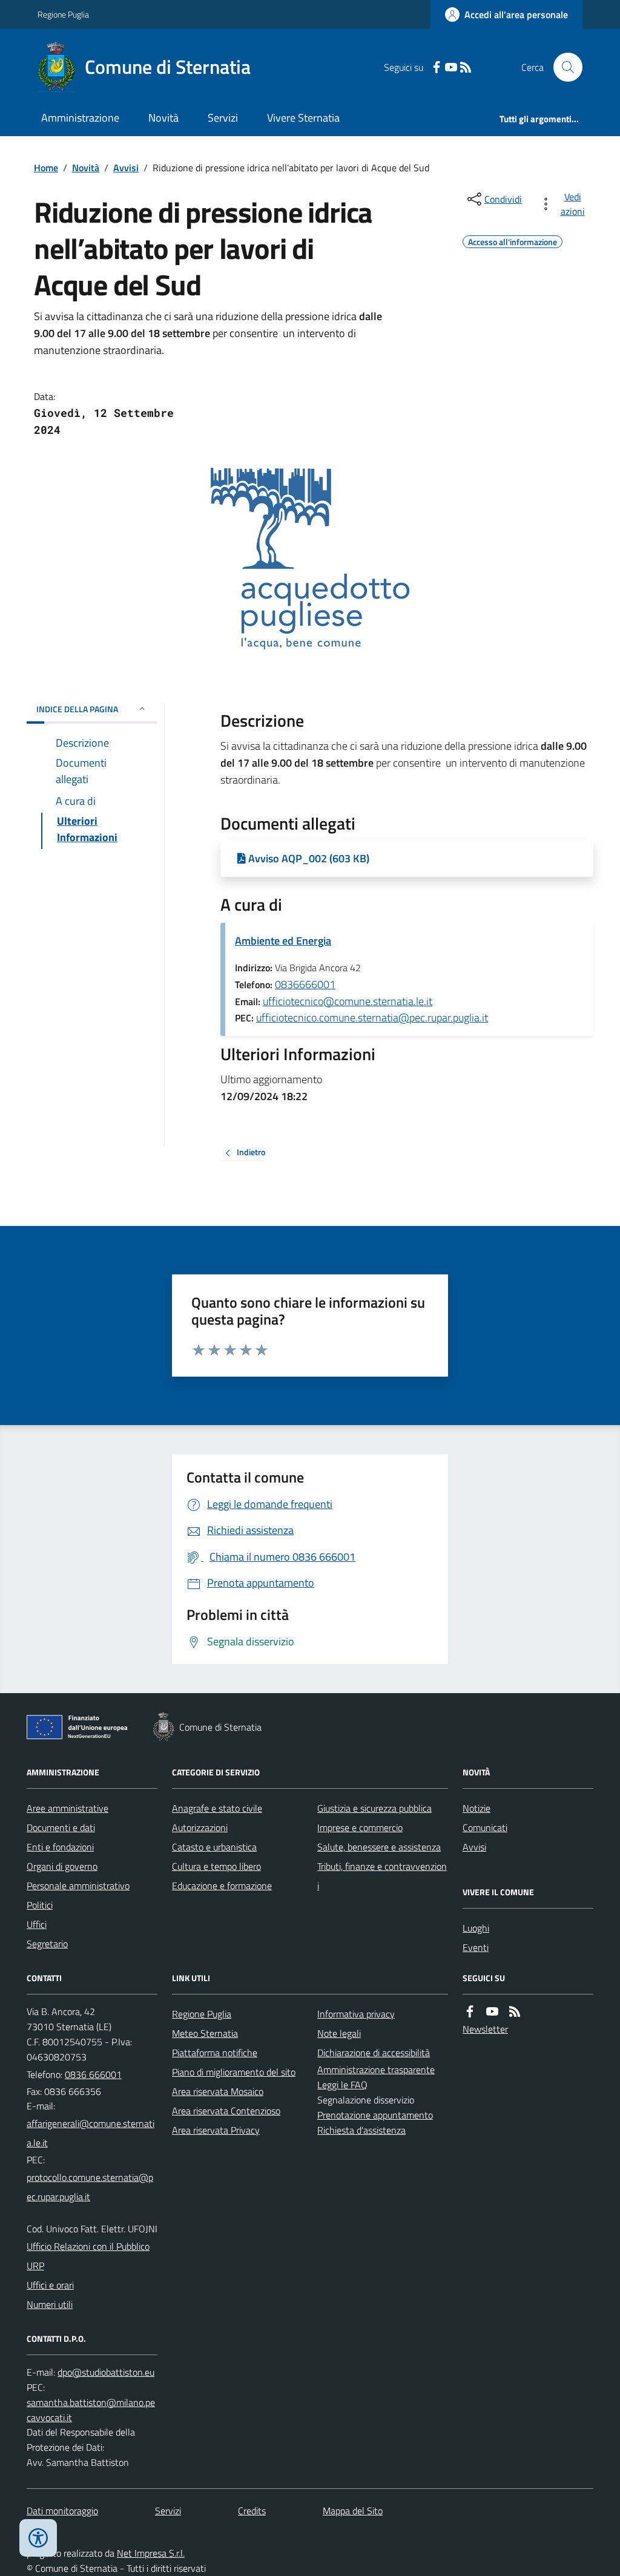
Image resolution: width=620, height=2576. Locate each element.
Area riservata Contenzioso (226, 2111)
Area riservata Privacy (216, 2130)
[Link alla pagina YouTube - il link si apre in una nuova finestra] (451, 67)
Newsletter (485, 2029)
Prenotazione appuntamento (375, 2115)
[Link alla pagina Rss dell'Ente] (515, 2012)
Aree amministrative (68, 1808)
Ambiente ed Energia (283, 941)
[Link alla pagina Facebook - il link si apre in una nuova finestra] (437, 67)
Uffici (37, 1924)
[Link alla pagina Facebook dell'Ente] (470, 2012)
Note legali (339, 2033)
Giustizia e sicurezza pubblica (374, 1808)
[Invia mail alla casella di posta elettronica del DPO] (106, 2372)
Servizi (223, 118)
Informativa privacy (356, 2014)
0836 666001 (93, 2074)
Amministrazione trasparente (376, 2070)
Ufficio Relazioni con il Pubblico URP (88, 2256)
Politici (40, 1905)
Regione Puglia (63, 14)
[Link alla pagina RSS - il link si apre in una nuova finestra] (466, 67)
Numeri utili (50, 2304)
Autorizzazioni (200, 1827)
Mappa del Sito (353, 2511)
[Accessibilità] (38, 2538)
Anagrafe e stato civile (217, 1808)
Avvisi (126, 168)
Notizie (477, 1808)
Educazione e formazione (222, 1886)
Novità (163, 118)
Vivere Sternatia (303, 118)
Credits (252, 2511)
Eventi (476, 1947)
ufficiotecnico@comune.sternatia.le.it (348, 1001)
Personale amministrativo (78, 1886)
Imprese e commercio (360, 1827)
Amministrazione (80, 118)
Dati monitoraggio (62, 2511)
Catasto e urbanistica (214, 1847)
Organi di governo (62, 1866)
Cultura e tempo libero (216, 1866)
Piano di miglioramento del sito (234, 2072)
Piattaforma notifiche (215, 2053)
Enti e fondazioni (60, 1847)
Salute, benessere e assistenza (379, 1847)
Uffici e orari (50, 2285)
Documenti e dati (61, 1827)
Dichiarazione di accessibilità (374, 2053)
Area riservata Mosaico (218, 2091)
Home (46, 168)
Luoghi (476, 1928)
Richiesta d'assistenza (361, 2130)
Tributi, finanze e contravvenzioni (382, 1876)
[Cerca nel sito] (563, 67)
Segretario (47, 1944)
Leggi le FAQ (342, 2085)
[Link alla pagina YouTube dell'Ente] (492, 2012)
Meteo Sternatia (205, 2033)
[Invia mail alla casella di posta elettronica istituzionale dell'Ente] (92, 2133)
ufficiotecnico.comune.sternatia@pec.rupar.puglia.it (372, 1018)
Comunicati (485, 1827)
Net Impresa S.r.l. (151, 2553)
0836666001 (305, 984)
